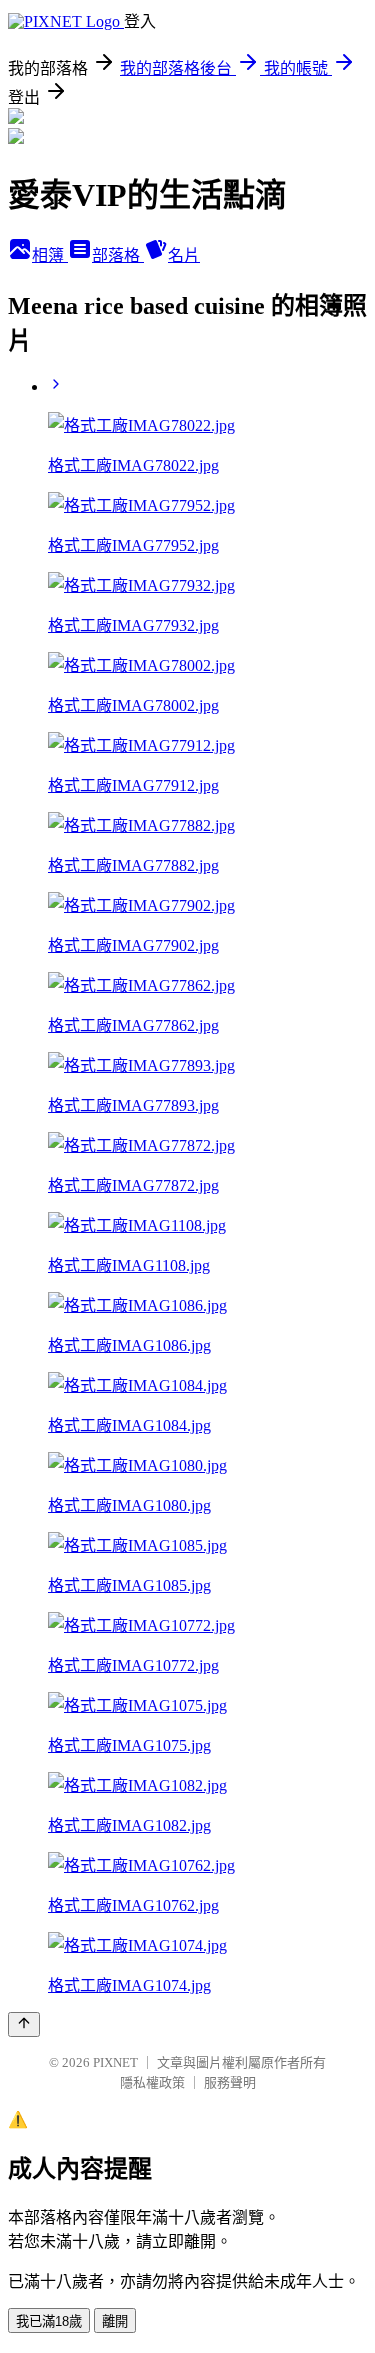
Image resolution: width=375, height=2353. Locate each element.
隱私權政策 (152, 2082)
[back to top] (24, 2024)
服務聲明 (230, 2082)
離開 (115, 2321)
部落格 (118, 255)
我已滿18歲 (49, 2321)
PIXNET (115, 2062)
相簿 (50, 255)
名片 (184, 255)
